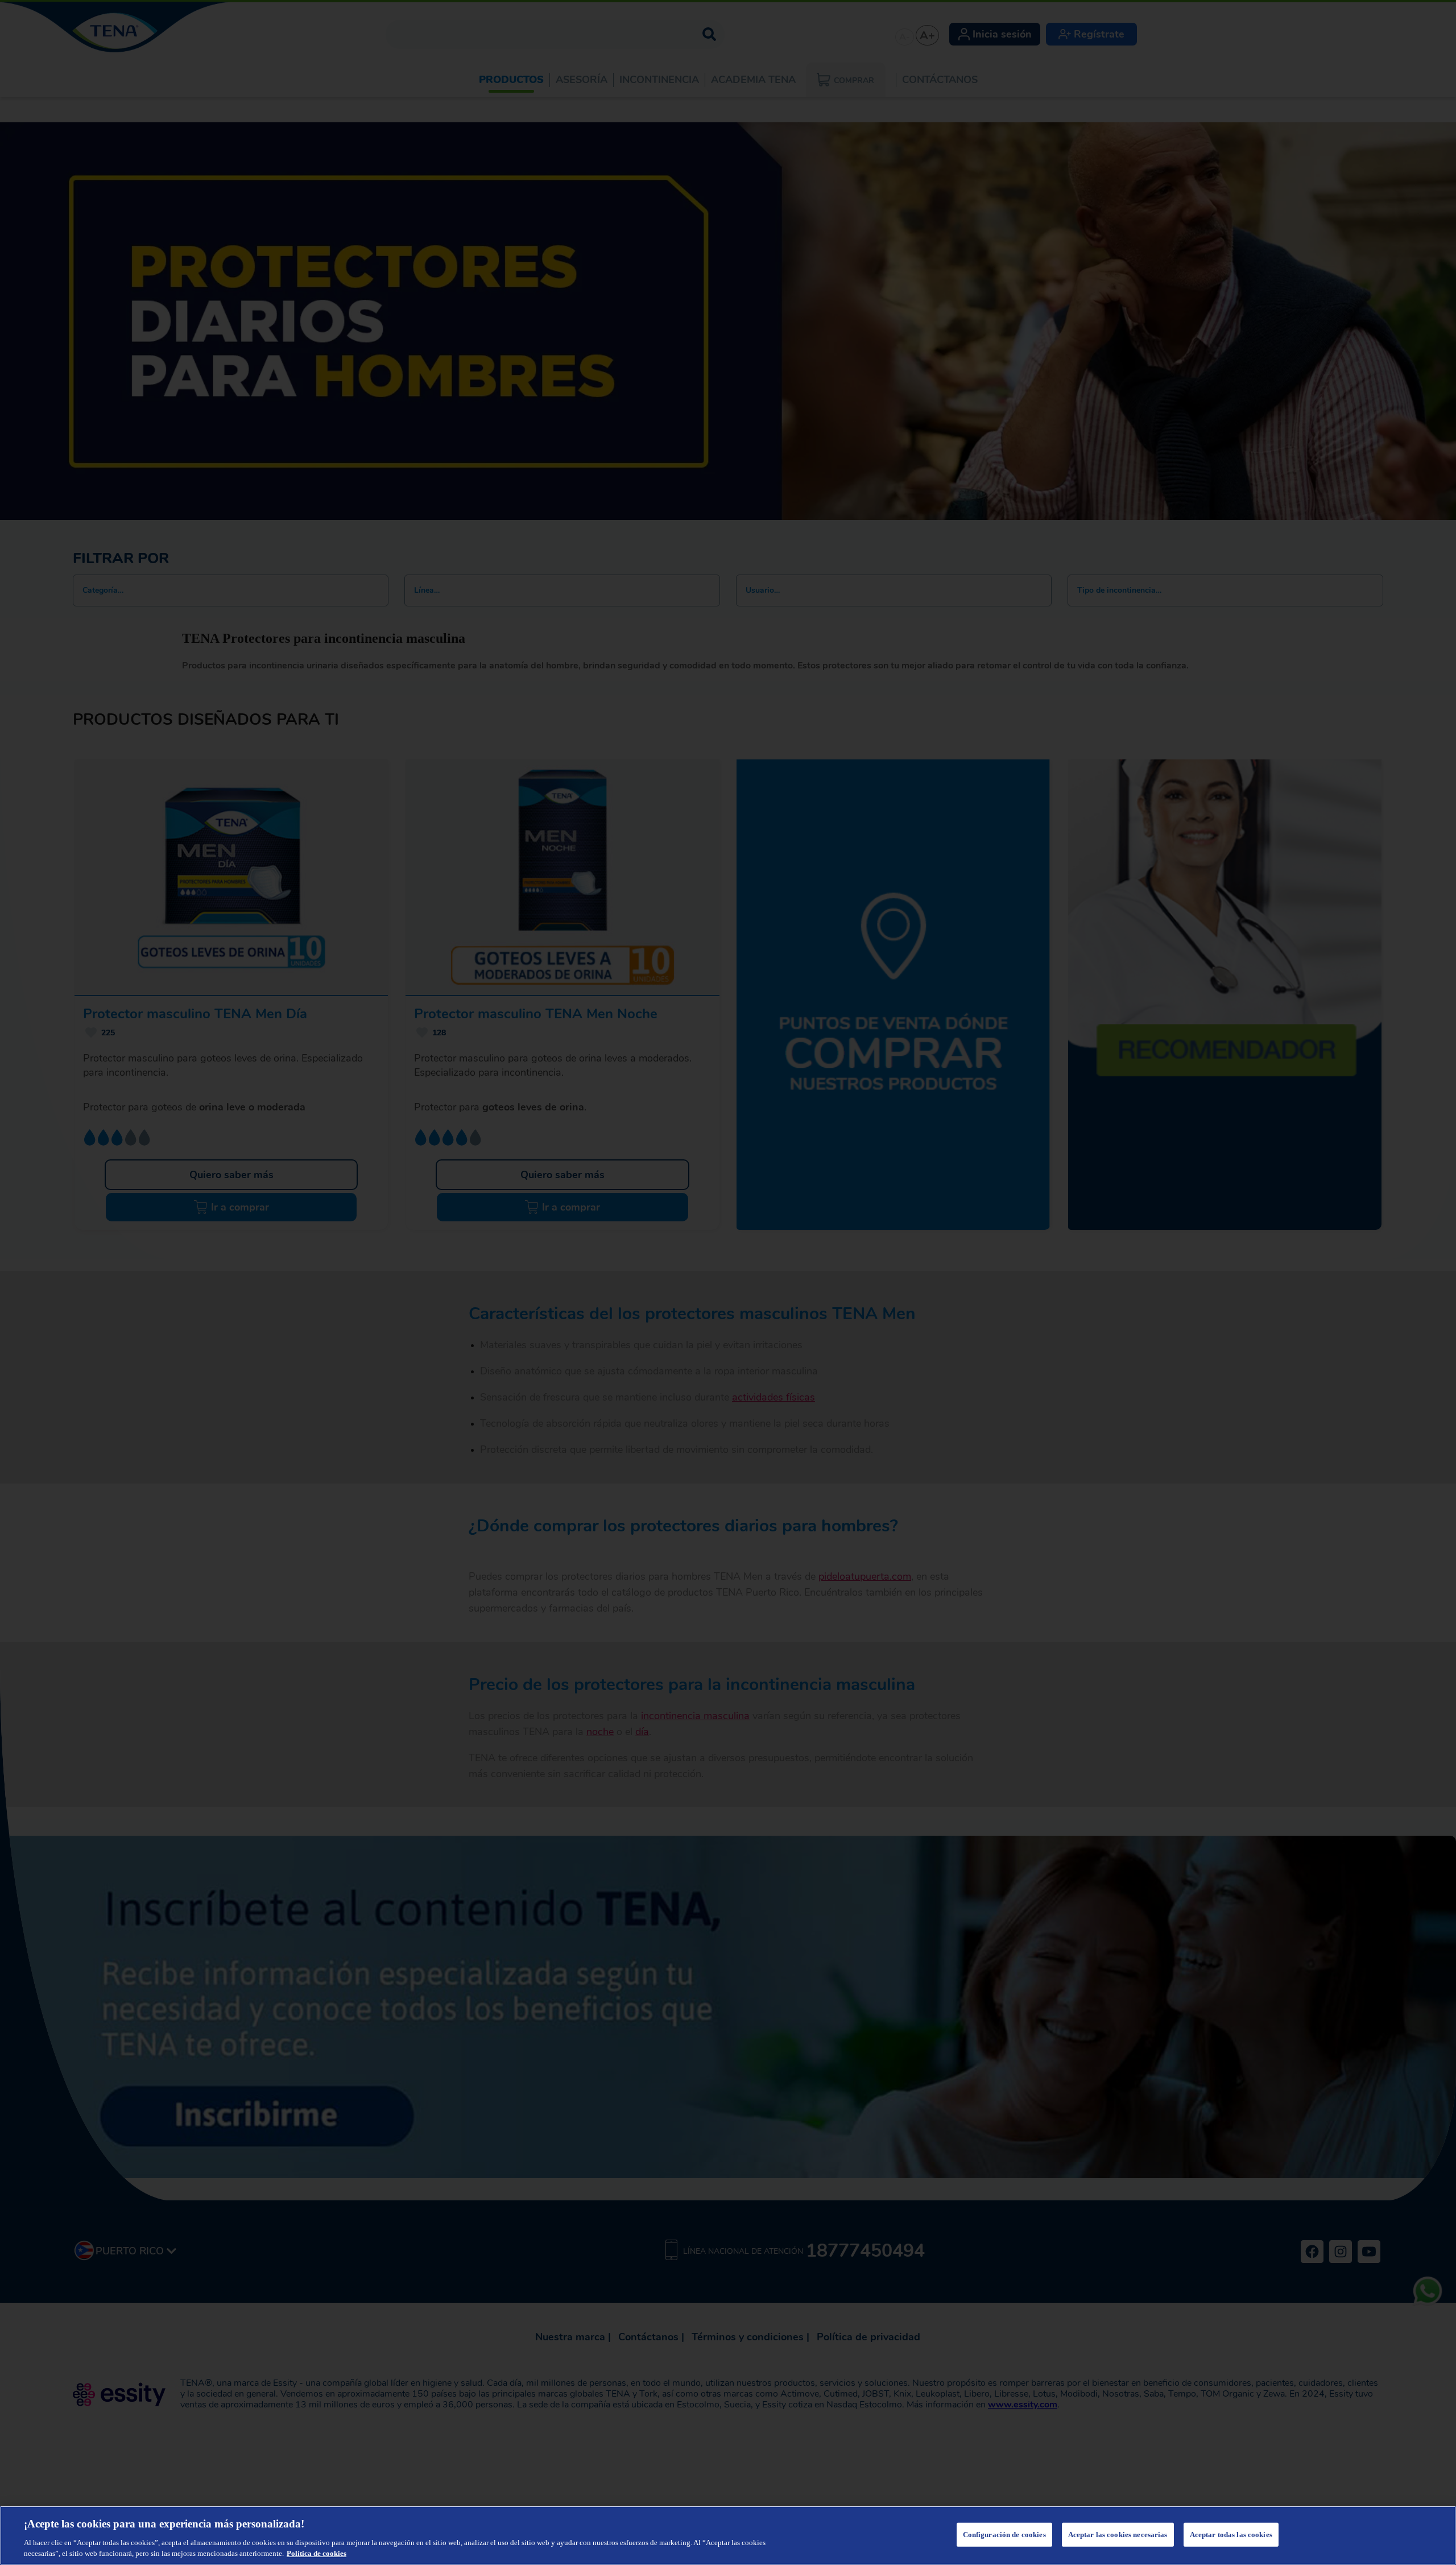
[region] (728, 2535)
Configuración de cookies (1004, 2535)
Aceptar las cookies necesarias (1118, 2535)
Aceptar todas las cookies (1231, 2535)
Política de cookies (317, 2553)
